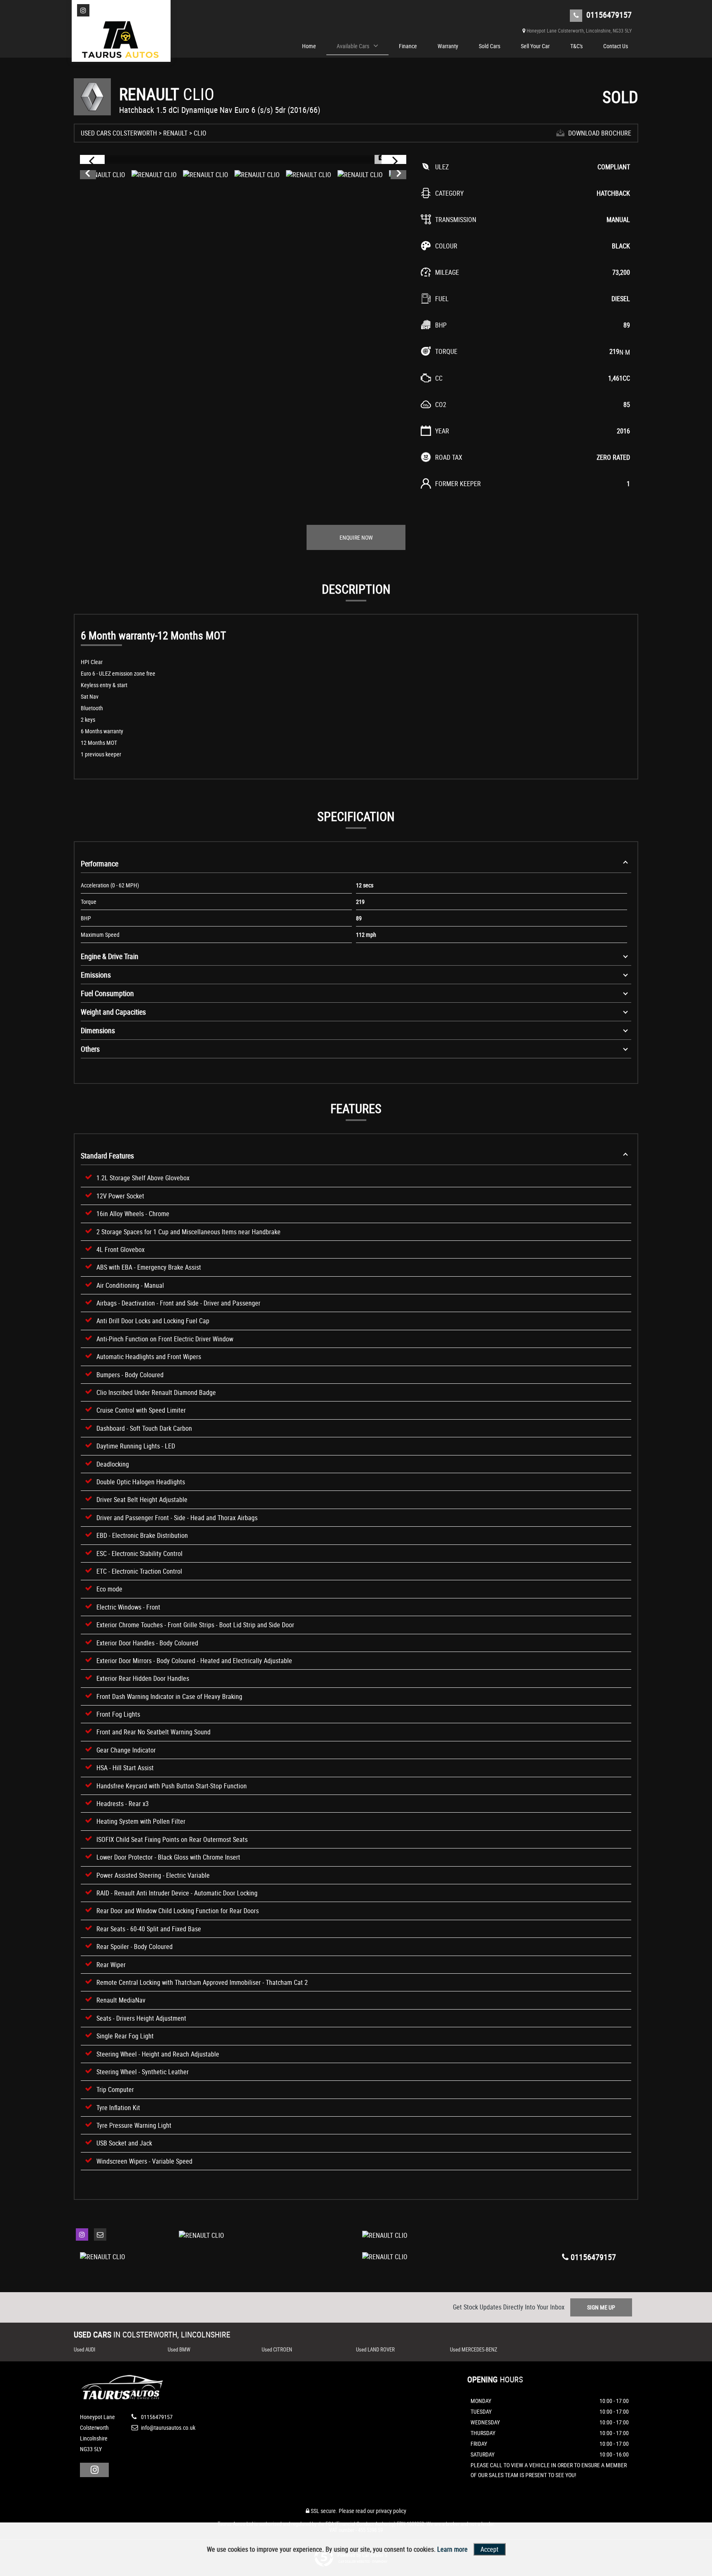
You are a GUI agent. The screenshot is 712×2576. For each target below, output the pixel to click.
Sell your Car (535, 46)
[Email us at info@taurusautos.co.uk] (100, 2234)
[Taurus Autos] (121, 41)
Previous (87, 175)
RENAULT (175, 133)
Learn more (452, 2549)
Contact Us (616, 46)
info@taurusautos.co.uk (167, 2427)
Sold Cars (489, 46)
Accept (489, 2549)
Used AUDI (84, 2349)
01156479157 (608, 15)
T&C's (576, 46)
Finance (408, 46)
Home (309, 46)
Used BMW (179, 2349)
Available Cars (353, 46)
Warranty (448, 46)
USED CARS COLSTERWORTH (119, 133)
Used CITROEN (277, 2349)
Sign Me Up (601, 2307)
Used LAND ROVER (375, 2349)
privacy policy (391, 2511)
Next (399, 175)
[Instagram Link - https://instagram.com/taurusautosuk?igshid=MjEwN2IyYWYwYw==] (83, 10)
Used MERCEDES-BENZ (474, 2349)
